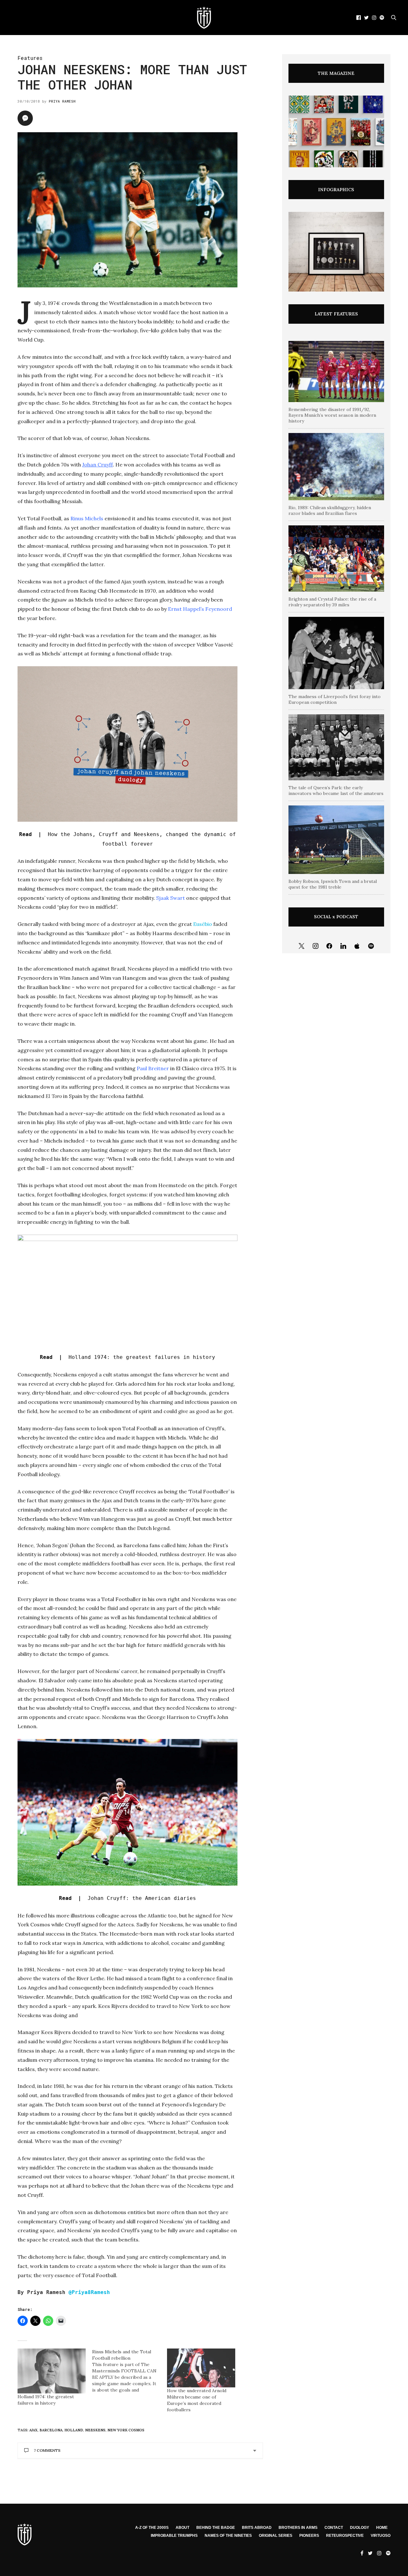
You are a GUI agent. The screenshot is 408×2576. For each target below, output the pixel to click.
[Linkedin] (343, 946)
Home (382, 2528)
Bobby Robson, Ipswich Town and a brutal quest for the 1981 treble (333, 884)
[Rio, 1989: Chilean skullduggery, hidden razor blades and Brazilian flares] (336, 467)
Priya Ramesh (62, 101)
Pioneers (309, 2536)
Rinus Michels (87, 518)
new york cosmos (126, 2430)
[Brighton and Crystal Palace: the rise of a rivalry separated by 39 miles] (336, 559)
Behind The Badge (216, 2528)
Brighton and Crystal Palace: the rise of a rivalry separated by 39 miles (332, 602)
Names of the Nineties (228, 2536)
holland (74, 2430)
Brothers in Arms (298, 2528)
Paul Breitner (153, 1068)
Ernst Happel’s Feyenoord (200, 609)
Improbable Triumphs (174, 2536)
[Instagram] (316, 946)
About (182, 2528)
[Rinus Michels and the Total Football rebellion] (129, 2371)
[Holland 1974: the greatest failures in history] (52, 2371)
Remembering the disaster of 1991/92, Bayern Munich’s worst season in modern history (332, 415)
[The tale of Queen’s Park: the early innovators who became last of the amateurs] (336, 747)
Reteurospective (345, 2536)
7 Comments (47, 2450)
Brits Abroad (257, 2528)
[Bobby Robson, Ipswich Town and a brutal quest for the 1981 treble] (336, 840)
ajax (33, 2430)
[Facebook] (329, 946)
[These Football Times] (204, 18)
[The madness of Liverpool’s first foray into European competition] (336, 653)
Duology (360, 2528)
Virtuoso (381, 2536)
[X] (302, 946)
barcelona (51, 2430)
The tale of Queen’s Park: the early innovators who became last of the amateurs (336, 790)
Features (30, 58)
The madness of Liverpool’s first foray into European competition (335, 699)
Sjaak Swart (171, 898)
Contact (334, 2528)
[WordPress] (357, 946)
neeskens (95, 2430)
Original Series (276, 2536)
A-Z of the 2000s (152, 2528)
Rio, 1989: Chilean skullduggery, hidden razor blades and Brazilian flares (330, 510)
